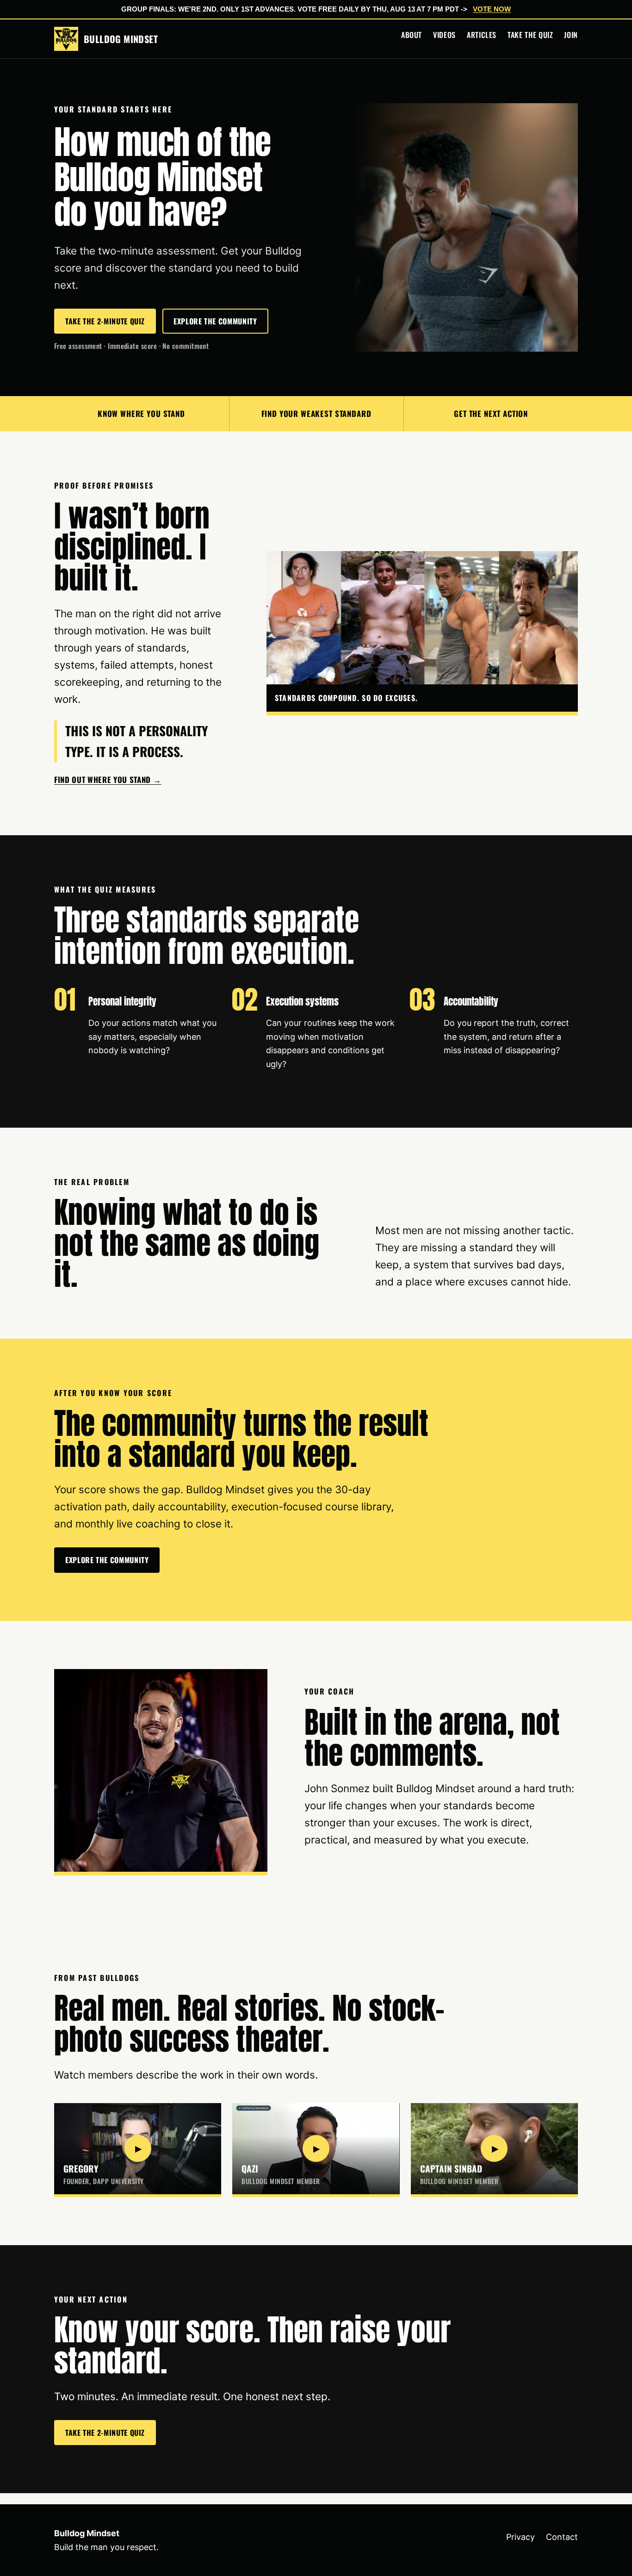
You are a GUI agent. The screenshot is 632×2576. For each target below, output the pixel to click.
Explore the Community (215, 321)
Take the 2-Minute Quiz (105, 321)
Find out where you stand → (108, 779)
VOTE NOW (492, 9)
